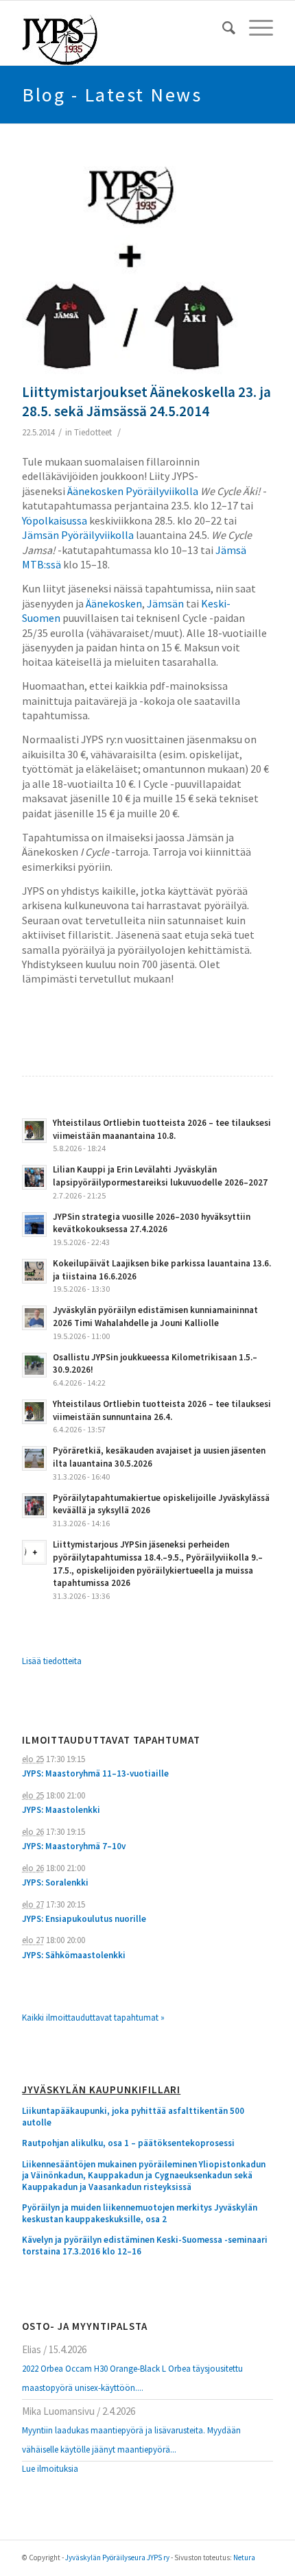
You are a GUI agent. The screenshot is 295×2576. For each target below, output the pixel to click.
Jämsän (165, 603)
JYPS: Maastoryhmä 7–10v (74, 1846)
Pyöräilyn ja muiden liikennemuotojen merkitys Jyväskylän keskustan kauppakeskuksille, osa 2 (140, 2214)
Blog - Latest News (112, 95)
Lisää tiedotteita (52, 1661)
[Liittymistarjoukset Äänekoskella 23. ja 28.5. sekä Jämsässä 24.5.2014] (130, 267)
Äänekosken (114, 603)
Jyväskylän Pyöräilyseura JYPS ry (117, 2557)
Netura (244, 2557)
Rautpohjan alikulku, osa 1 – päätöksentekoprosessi (128, 2143)
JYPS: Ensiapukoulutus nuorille (84, 1919)
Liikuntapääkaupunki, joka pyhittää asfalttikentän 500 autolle (133, 2117)
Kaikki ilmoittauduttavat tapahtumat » (93, 2018)
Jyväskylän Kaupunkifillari (101, 2090)
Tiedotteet (93, 432)
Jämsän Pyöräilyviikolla (78, 535)
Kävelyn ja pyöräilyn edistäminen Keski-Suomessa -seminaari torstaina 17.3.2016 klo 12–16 (145, 2246)
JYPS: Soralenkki (55, 1882)
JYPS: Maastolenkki (61, 1810)
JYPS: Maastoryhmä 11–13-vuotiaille (95, 1773)
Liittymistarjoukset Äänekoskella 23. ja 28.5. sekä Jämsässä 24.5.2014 (146, 401)
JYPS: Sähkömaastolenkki (74, 1955)
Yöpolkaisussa (55, 520)
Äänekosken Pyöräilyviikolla (133, 491)
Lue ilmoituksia (50, 2469)
